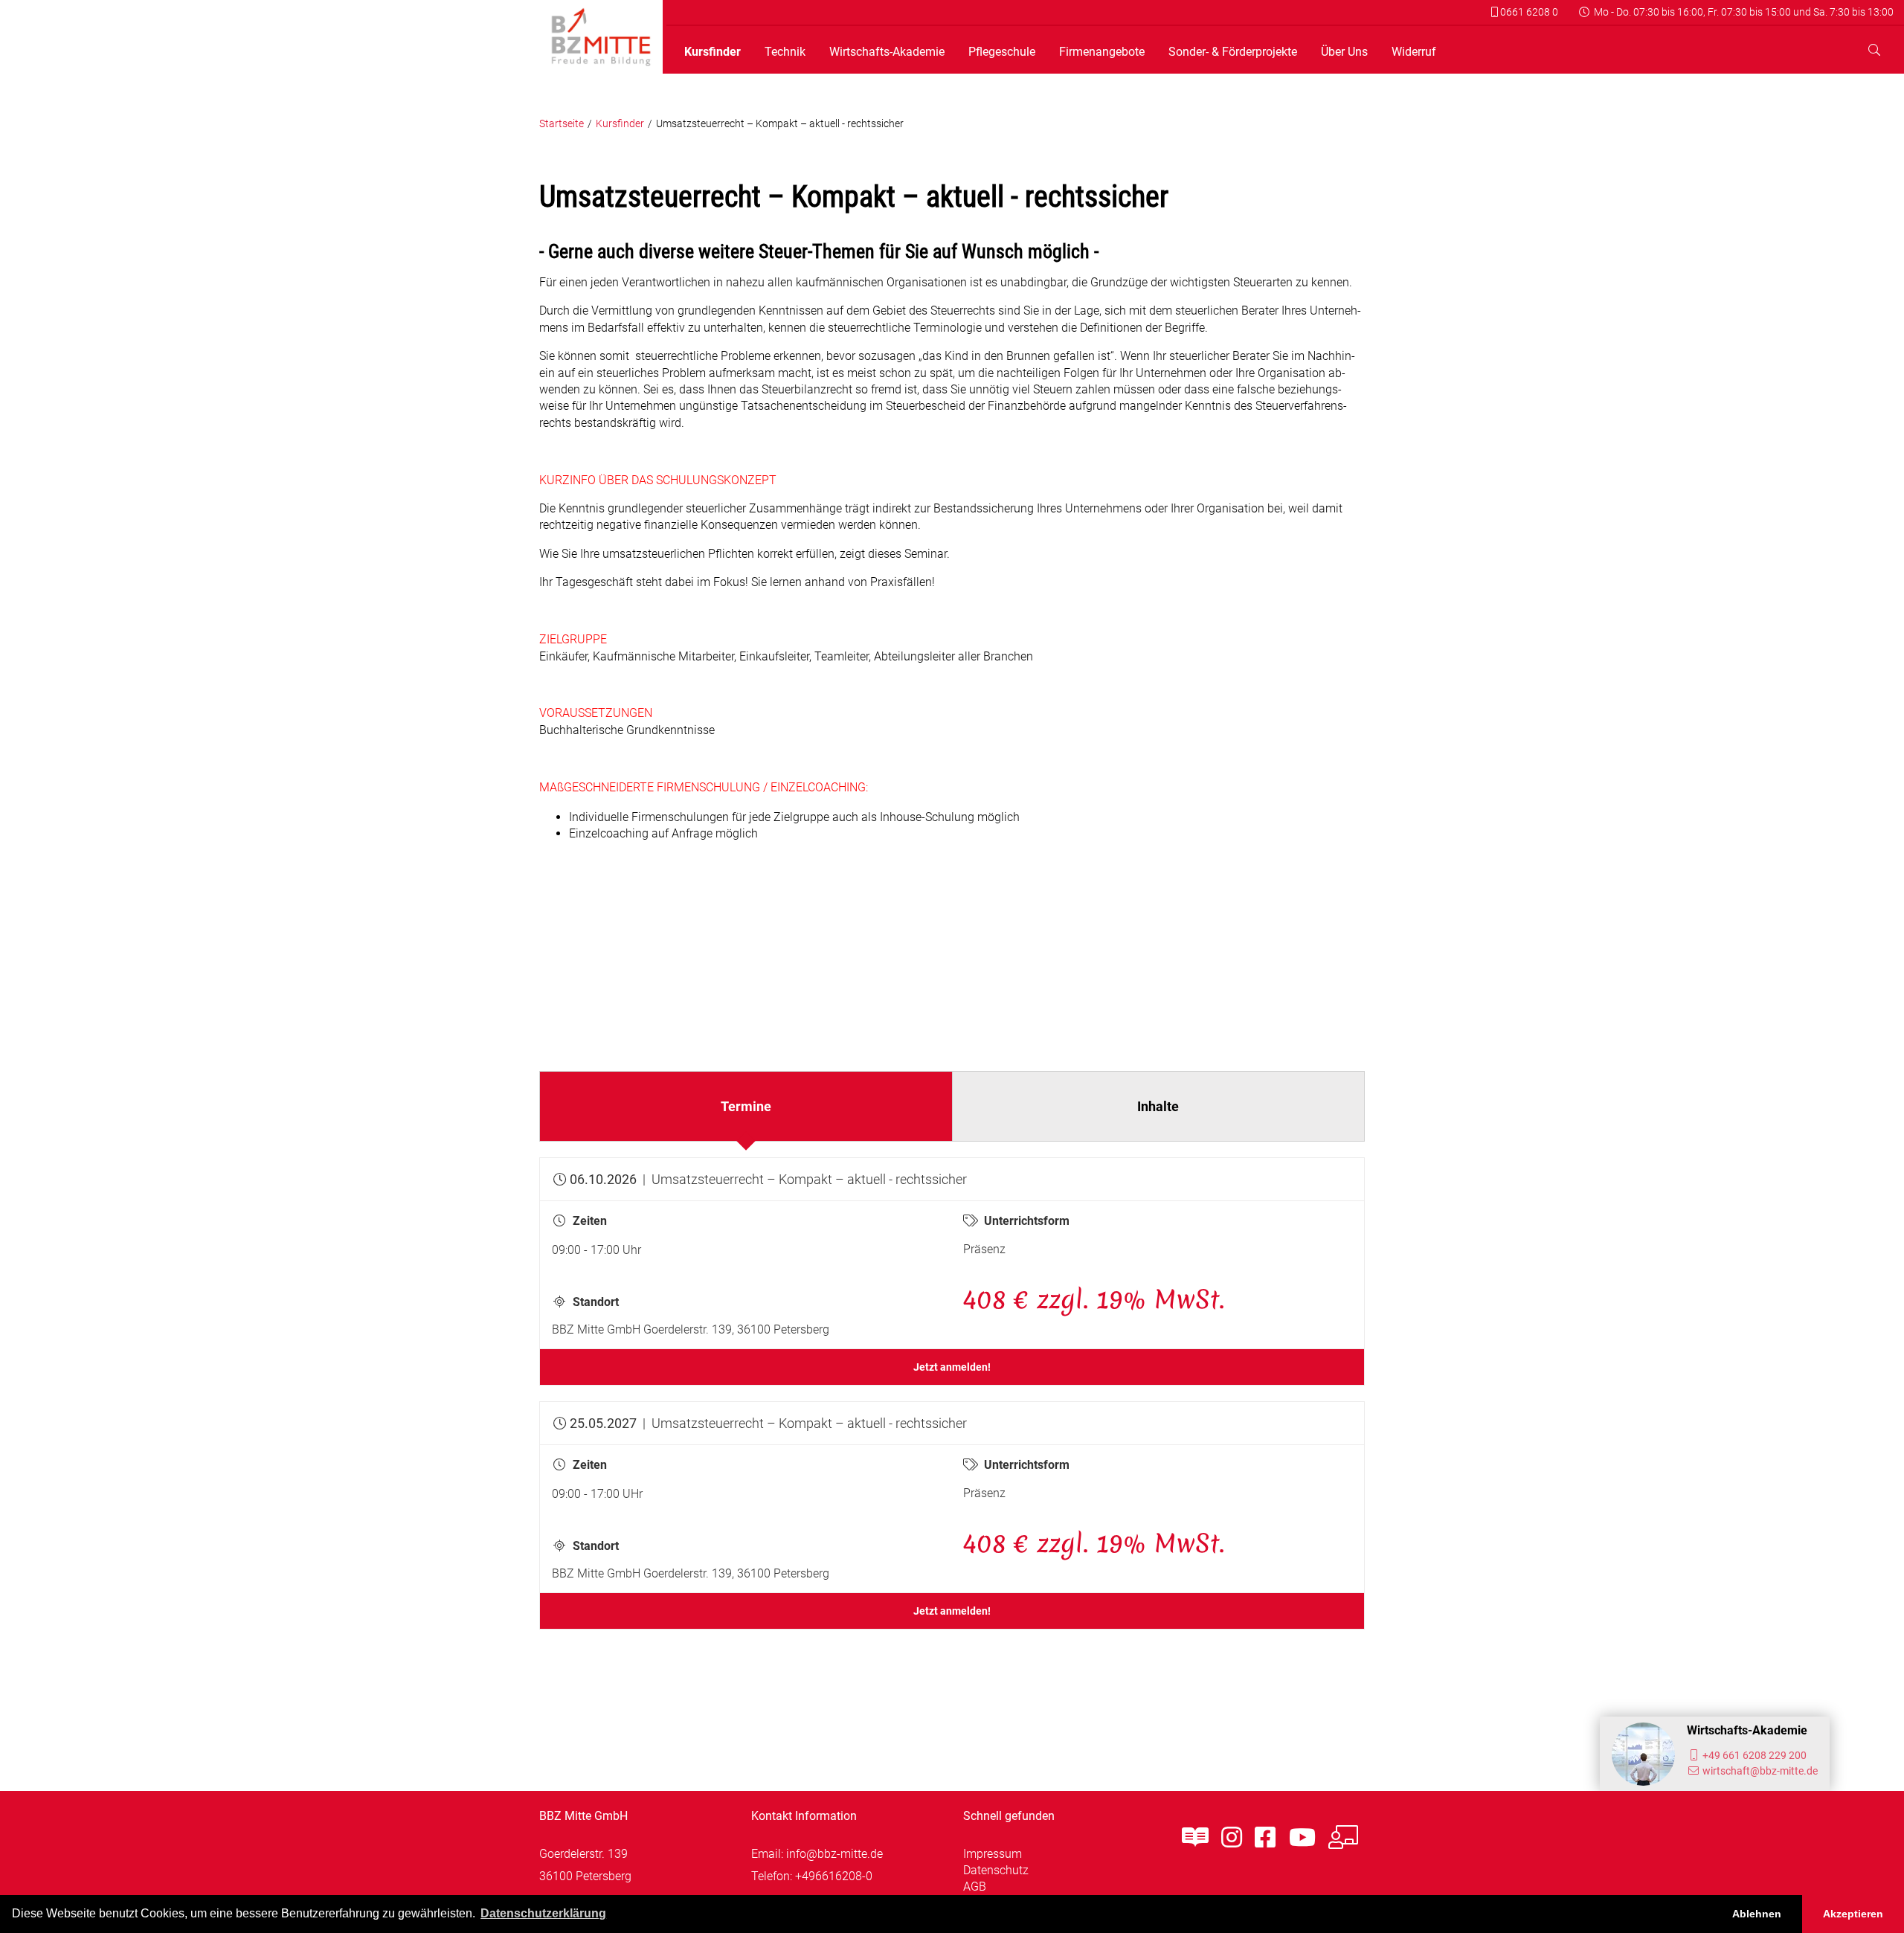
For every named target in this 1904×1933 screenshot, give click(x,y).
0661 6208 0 (1528, 12)
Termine (746, 1106)
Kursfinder (713, 52)
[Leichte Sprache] (1195, 1838)
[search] (1874, 50)
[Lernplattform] (1343, 1838)
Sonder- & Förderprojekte (1233, 52)
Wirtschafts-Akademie (887, 52)
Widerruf (1414, 52)
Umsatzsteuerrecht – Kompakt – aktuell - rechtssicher (780, 124)
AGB (975, 1887)
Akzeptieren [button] (1853, 1914)
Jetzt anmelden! (952, 1367)
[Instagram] (1232, 1838)
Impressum (993, 1854)
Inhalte (1158, 1106)
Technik (785, 52)
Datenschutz (996, 1870)
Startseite (562, 124)
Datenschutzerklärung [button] (543, 1913)
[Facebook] (1265, 1838)
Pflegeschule (1002, 52)
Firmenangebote (1102, 52)
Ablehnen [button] (1757, 1914)
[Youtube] (1302, 1838)
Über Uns (1344, 52)
